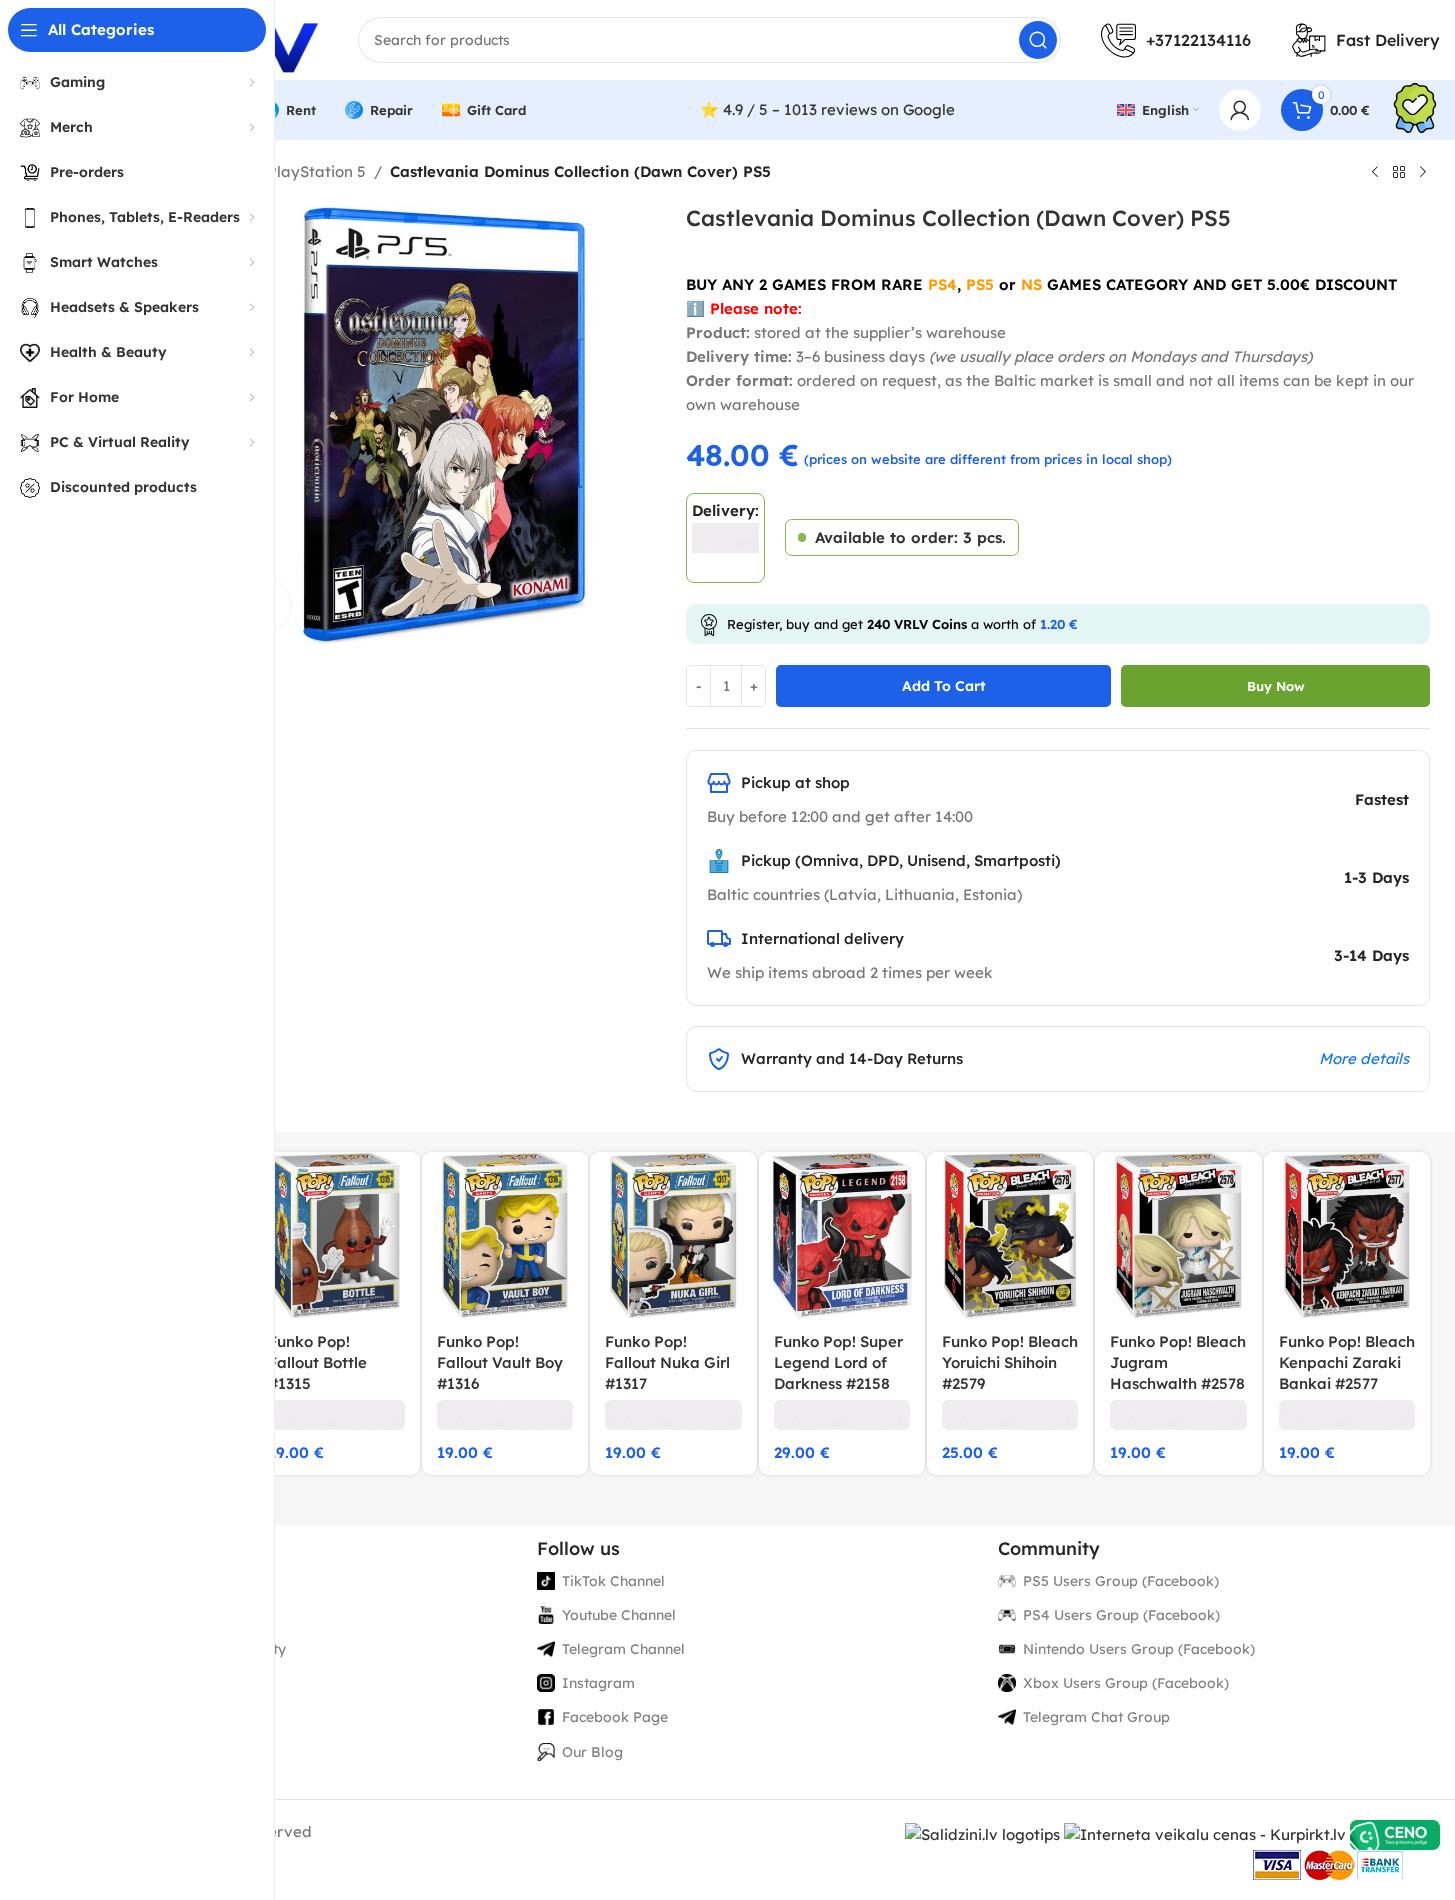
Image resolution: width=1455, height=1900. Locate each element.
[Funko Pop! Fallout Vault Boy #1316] (505, 1235)
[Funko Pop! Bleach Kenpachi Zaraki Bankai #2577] (1347, 1235)
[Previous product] (1375, 173)
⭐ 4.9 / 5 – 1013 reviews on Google (827, 109)
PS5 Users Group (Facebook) (1121, 1581)
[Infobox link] (1415, 110)
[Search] (1038, 40)
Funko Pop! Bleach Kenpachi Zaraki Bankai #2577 (1347, 1362)
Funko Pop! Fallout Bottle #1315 (317, 1362)
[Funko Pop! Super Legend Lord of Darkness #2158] (842, 1235)
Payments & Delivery (170, 1615)
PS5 (980, 284)
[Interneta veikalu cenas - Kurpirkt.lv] (1205, 1833)
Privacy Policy (148, 1581)
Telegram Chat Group (1096, 1717)
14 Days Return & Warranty (193, 1649)
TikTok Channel (613, 1581)
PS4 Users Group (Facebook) (1121, 1615)
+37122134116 (1198, 40)
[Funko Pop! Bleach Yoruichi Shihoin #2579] (1010, 1235)
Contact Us (137, 1717)
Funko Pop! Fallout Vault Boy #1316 (500, 1362)
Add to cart (944, 686)
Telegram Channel (623, 1649)
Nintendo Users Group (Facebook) (1139, 1649)
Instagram (598, 1683)
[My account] (1240, 110)
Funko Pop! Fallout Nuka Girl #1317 (667, 1362)
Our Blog (592, 1752)
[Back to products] (1399, 173)
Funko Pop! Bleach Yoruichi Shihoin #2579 (1010, 1362)
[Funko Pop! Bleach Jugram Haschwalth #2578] (1178, 1235)
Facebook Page (615, 1717)
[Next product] (1423, 173)
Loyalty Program (158, 1683)
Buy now (1276, 686)
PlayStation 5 (316, 171)
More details (1364, 1058)
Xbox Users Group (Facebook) (1126, 1683)
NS (1031, 284)
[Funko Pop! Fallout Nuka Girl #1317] (673, 1235)
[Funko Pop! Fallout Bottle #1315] (336, 1235)
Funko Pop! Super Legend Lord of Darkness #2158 (838, 1362)
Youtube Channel (619, 1615)
